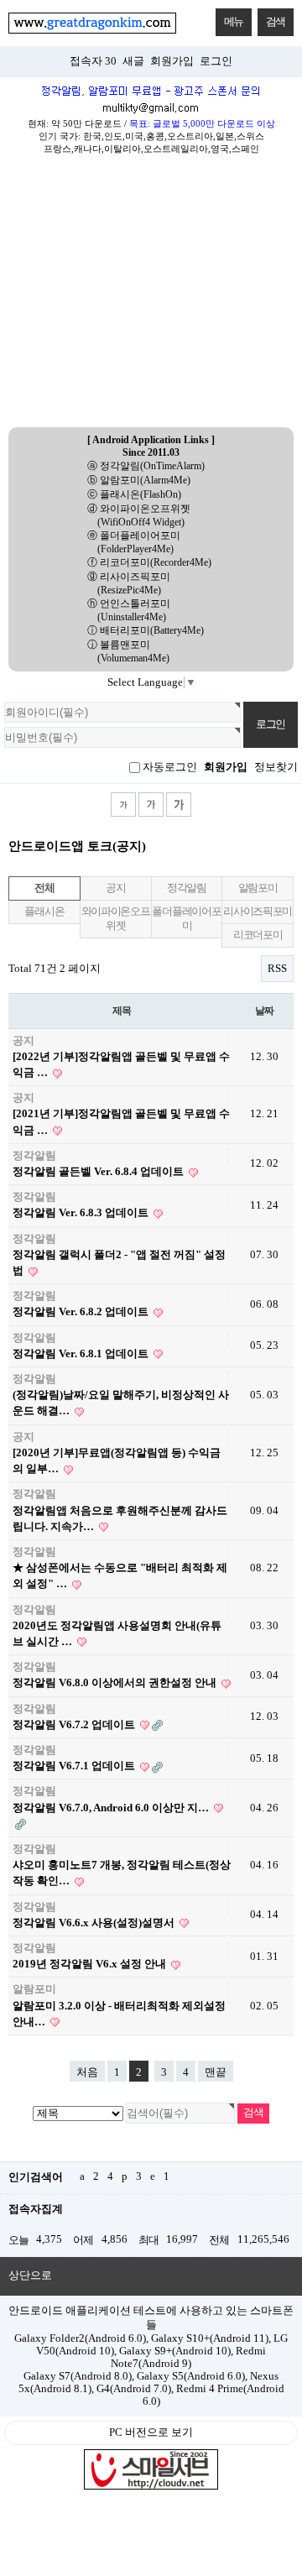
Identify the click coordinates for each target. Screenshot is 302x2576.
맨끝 (216, 2072)
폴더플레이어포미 (186, 919)
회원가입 (172, 61)
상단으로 (30, 2276)
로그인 (216, 61)
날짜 (264, 1011)
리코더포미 (258, 935)
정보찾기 (276, 767)
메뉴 (234, 21)
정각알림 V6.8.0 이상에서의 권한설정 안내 (116, 1683)
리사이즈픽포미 (258, 912)
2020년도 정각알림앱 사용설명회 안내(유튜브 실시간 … (117, 1634)
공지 (115, 888)
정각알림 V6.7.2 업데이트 (75, 1725)
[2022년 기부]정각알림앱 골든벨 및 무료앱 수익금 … (121, 1065)
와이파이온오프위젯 (116, 919)
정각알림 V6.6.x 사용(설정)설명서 (95, 1923)
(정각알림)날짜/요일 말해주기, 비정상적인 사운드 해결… (121, 1403)
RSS (277, 969)
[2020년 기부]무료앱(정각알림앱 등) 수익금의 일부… (117, 1461)
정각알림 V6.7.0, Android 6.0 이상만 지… (112, 1808)
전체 (44, 888)
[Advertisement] (151, 297)
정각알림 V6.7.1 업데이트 (75, 1766)
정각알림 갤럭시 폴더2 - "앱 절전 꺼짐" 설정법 (119, 1263)
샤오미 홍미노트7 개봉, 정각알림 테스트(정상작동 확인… (122, 1873)
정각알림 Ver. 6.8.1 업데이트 (82, 1354)
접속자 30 (93, 61)
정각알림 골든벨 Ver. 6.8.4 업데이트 (99, 1172)
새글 (133, 61)
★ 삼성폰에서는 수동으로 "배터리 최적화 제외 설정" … (120, 1576)
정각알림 (187, 888)
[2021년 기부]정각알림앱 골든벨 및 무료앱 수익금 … (121, 1122)
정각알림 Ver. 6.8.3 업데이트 (82, 1213)
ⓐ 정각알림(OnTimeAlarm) (146, 466)
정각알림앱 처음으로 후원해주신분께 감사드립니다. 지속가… (120, 1519)
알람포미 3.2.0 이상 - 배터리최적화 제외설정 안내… (119, 2014)
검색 (276, 21)
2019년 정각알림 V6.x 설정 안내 (91, 1964)
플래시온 (44, 912)
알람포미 (258, 888)
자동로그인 (170, 767)
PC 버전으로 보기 (151, 2432)
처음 (87, 2072)
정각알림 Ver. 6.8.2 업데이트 (82, 1312)
